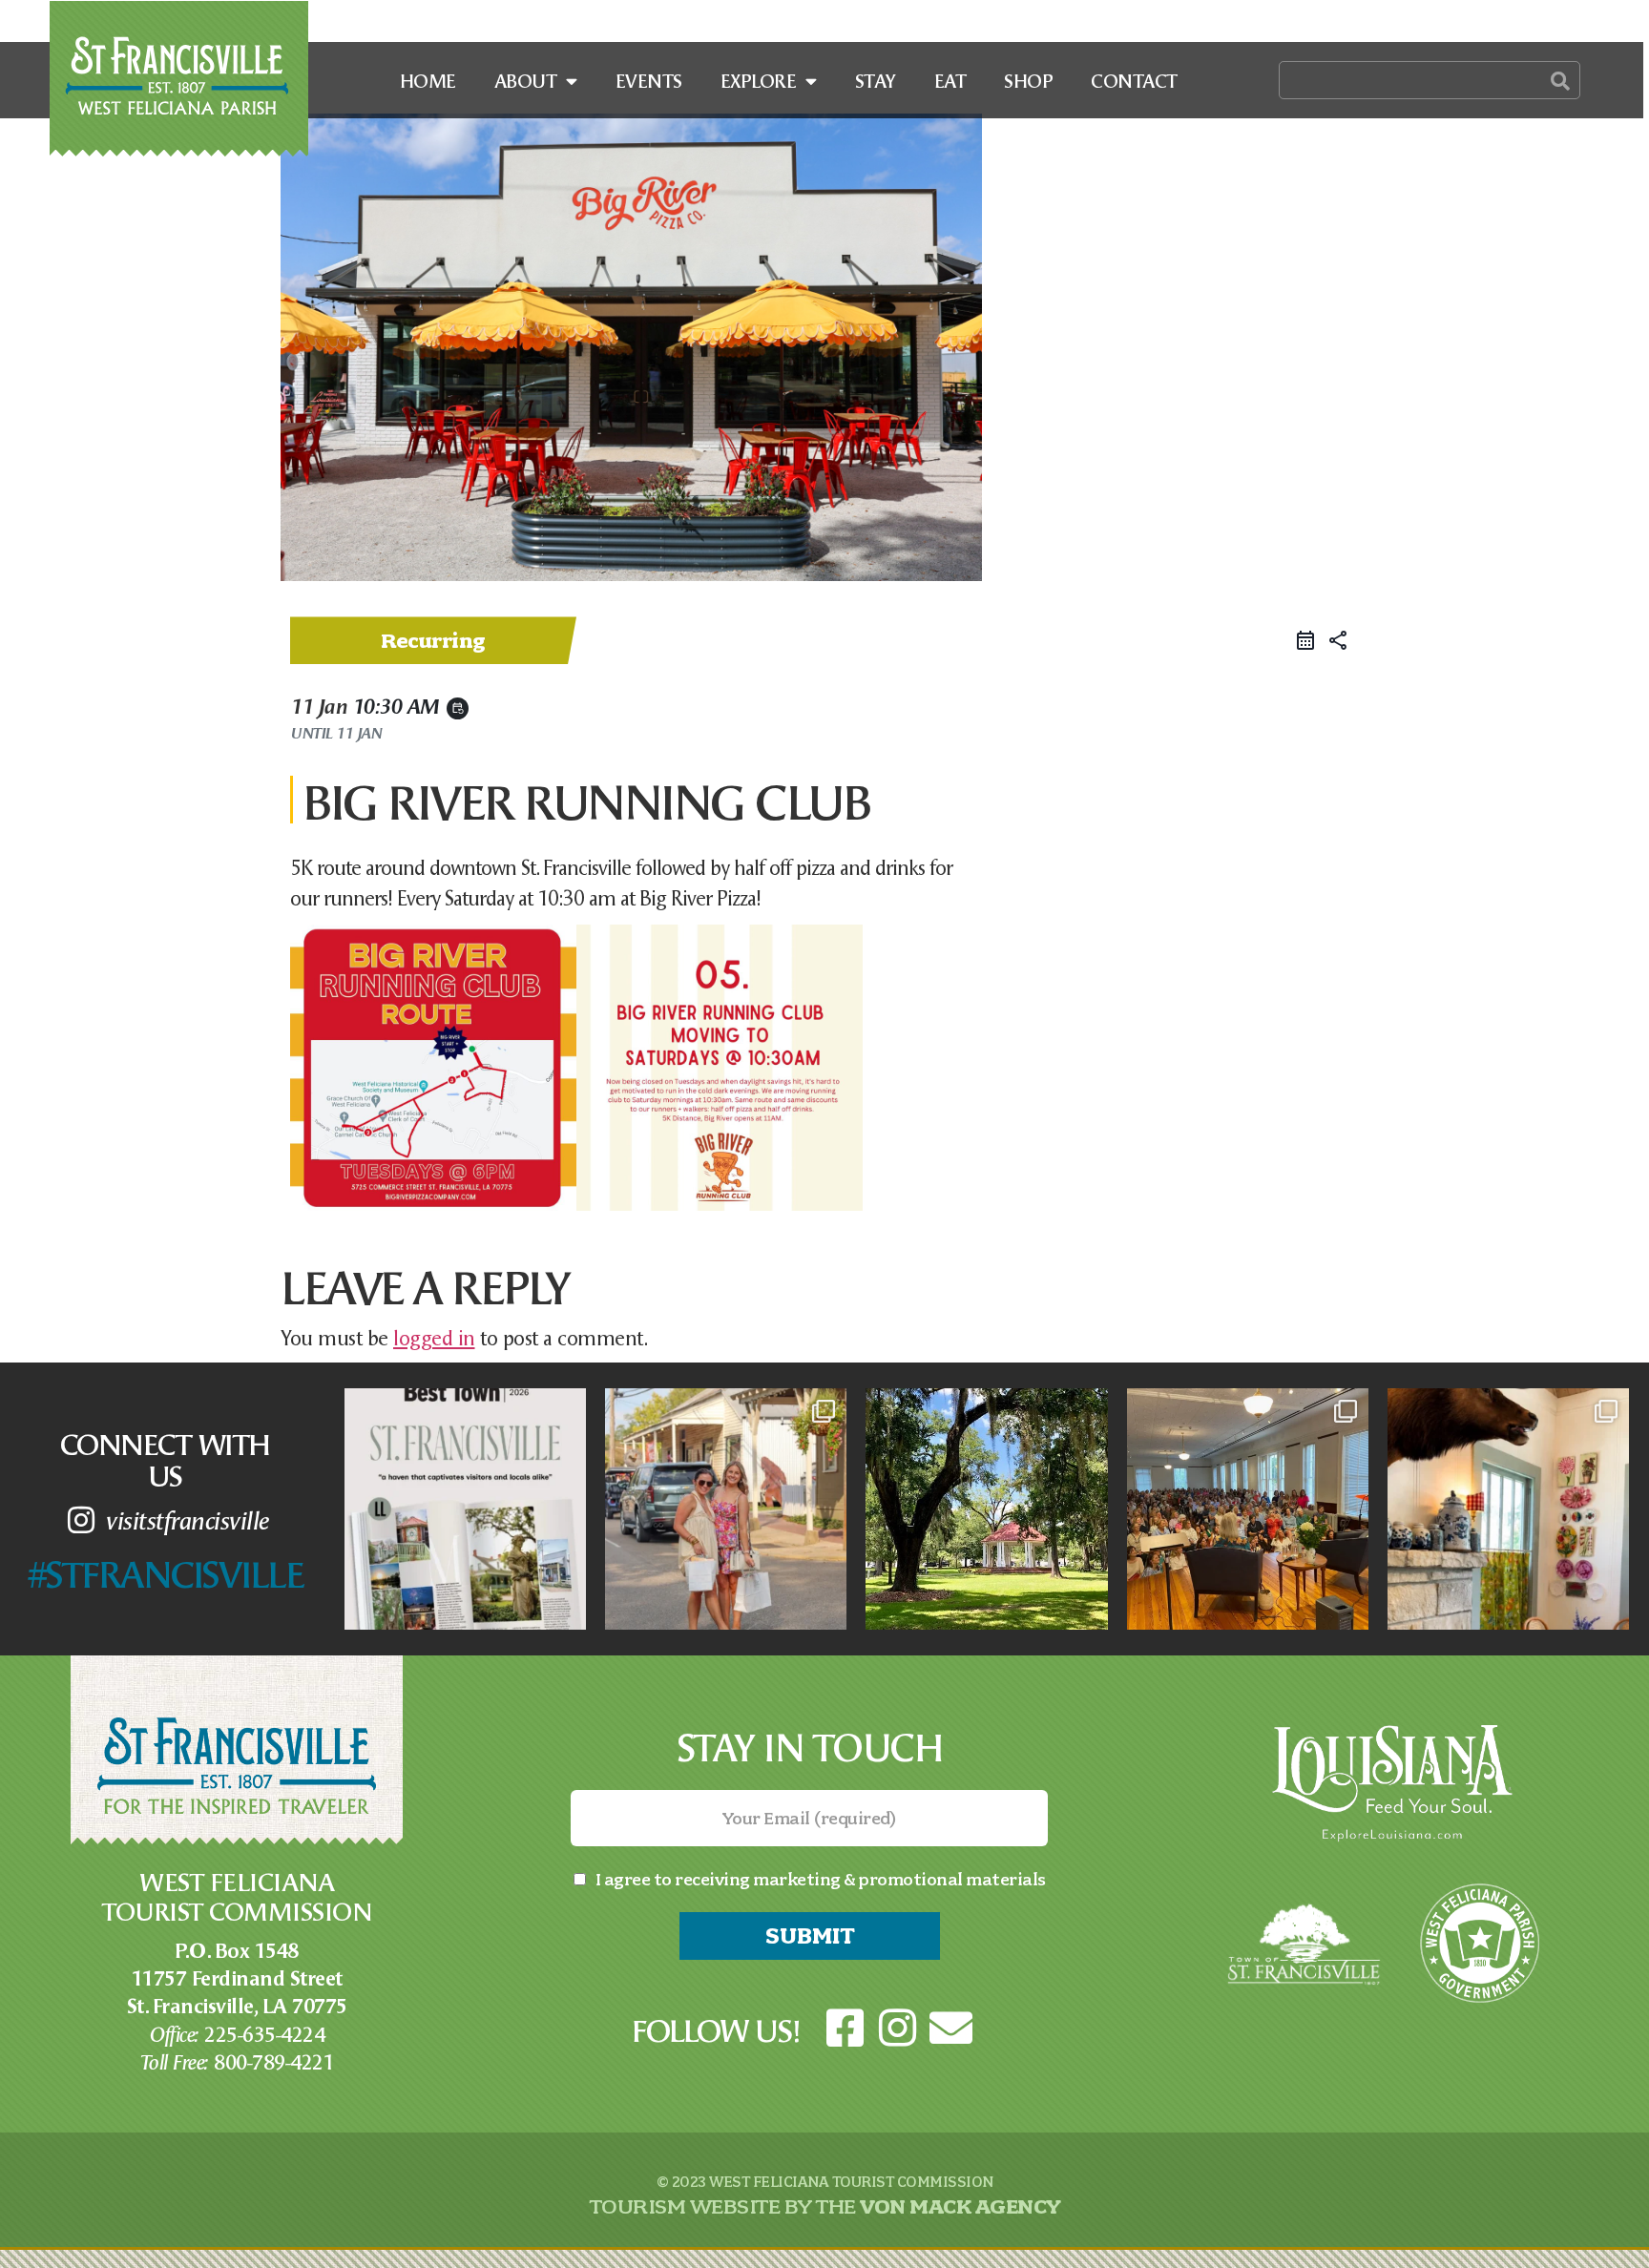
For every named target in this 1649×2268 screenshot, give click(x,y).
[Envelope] (950, 2029)
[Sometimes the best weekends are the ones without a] (986, 1509)
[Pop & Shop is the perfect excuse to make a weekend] (726, 1509)
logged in (434, 1337)
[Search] (1560, 80)
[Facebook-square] (845, 2029)
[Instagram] (898, 2029)
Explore (759, 80)
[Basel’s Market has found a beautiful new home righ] (1508, 1509)
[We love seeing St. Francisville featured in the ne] (1248, 1509)
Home (428, 80)
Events (649, 80)
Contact (1134, 80)
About (526, 80)
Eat (950, 80)
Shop (1028, 80)
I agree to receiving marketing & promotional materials (821, 1879)
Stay (876, 80)
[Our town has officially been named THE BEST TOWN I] (465, 1509)
